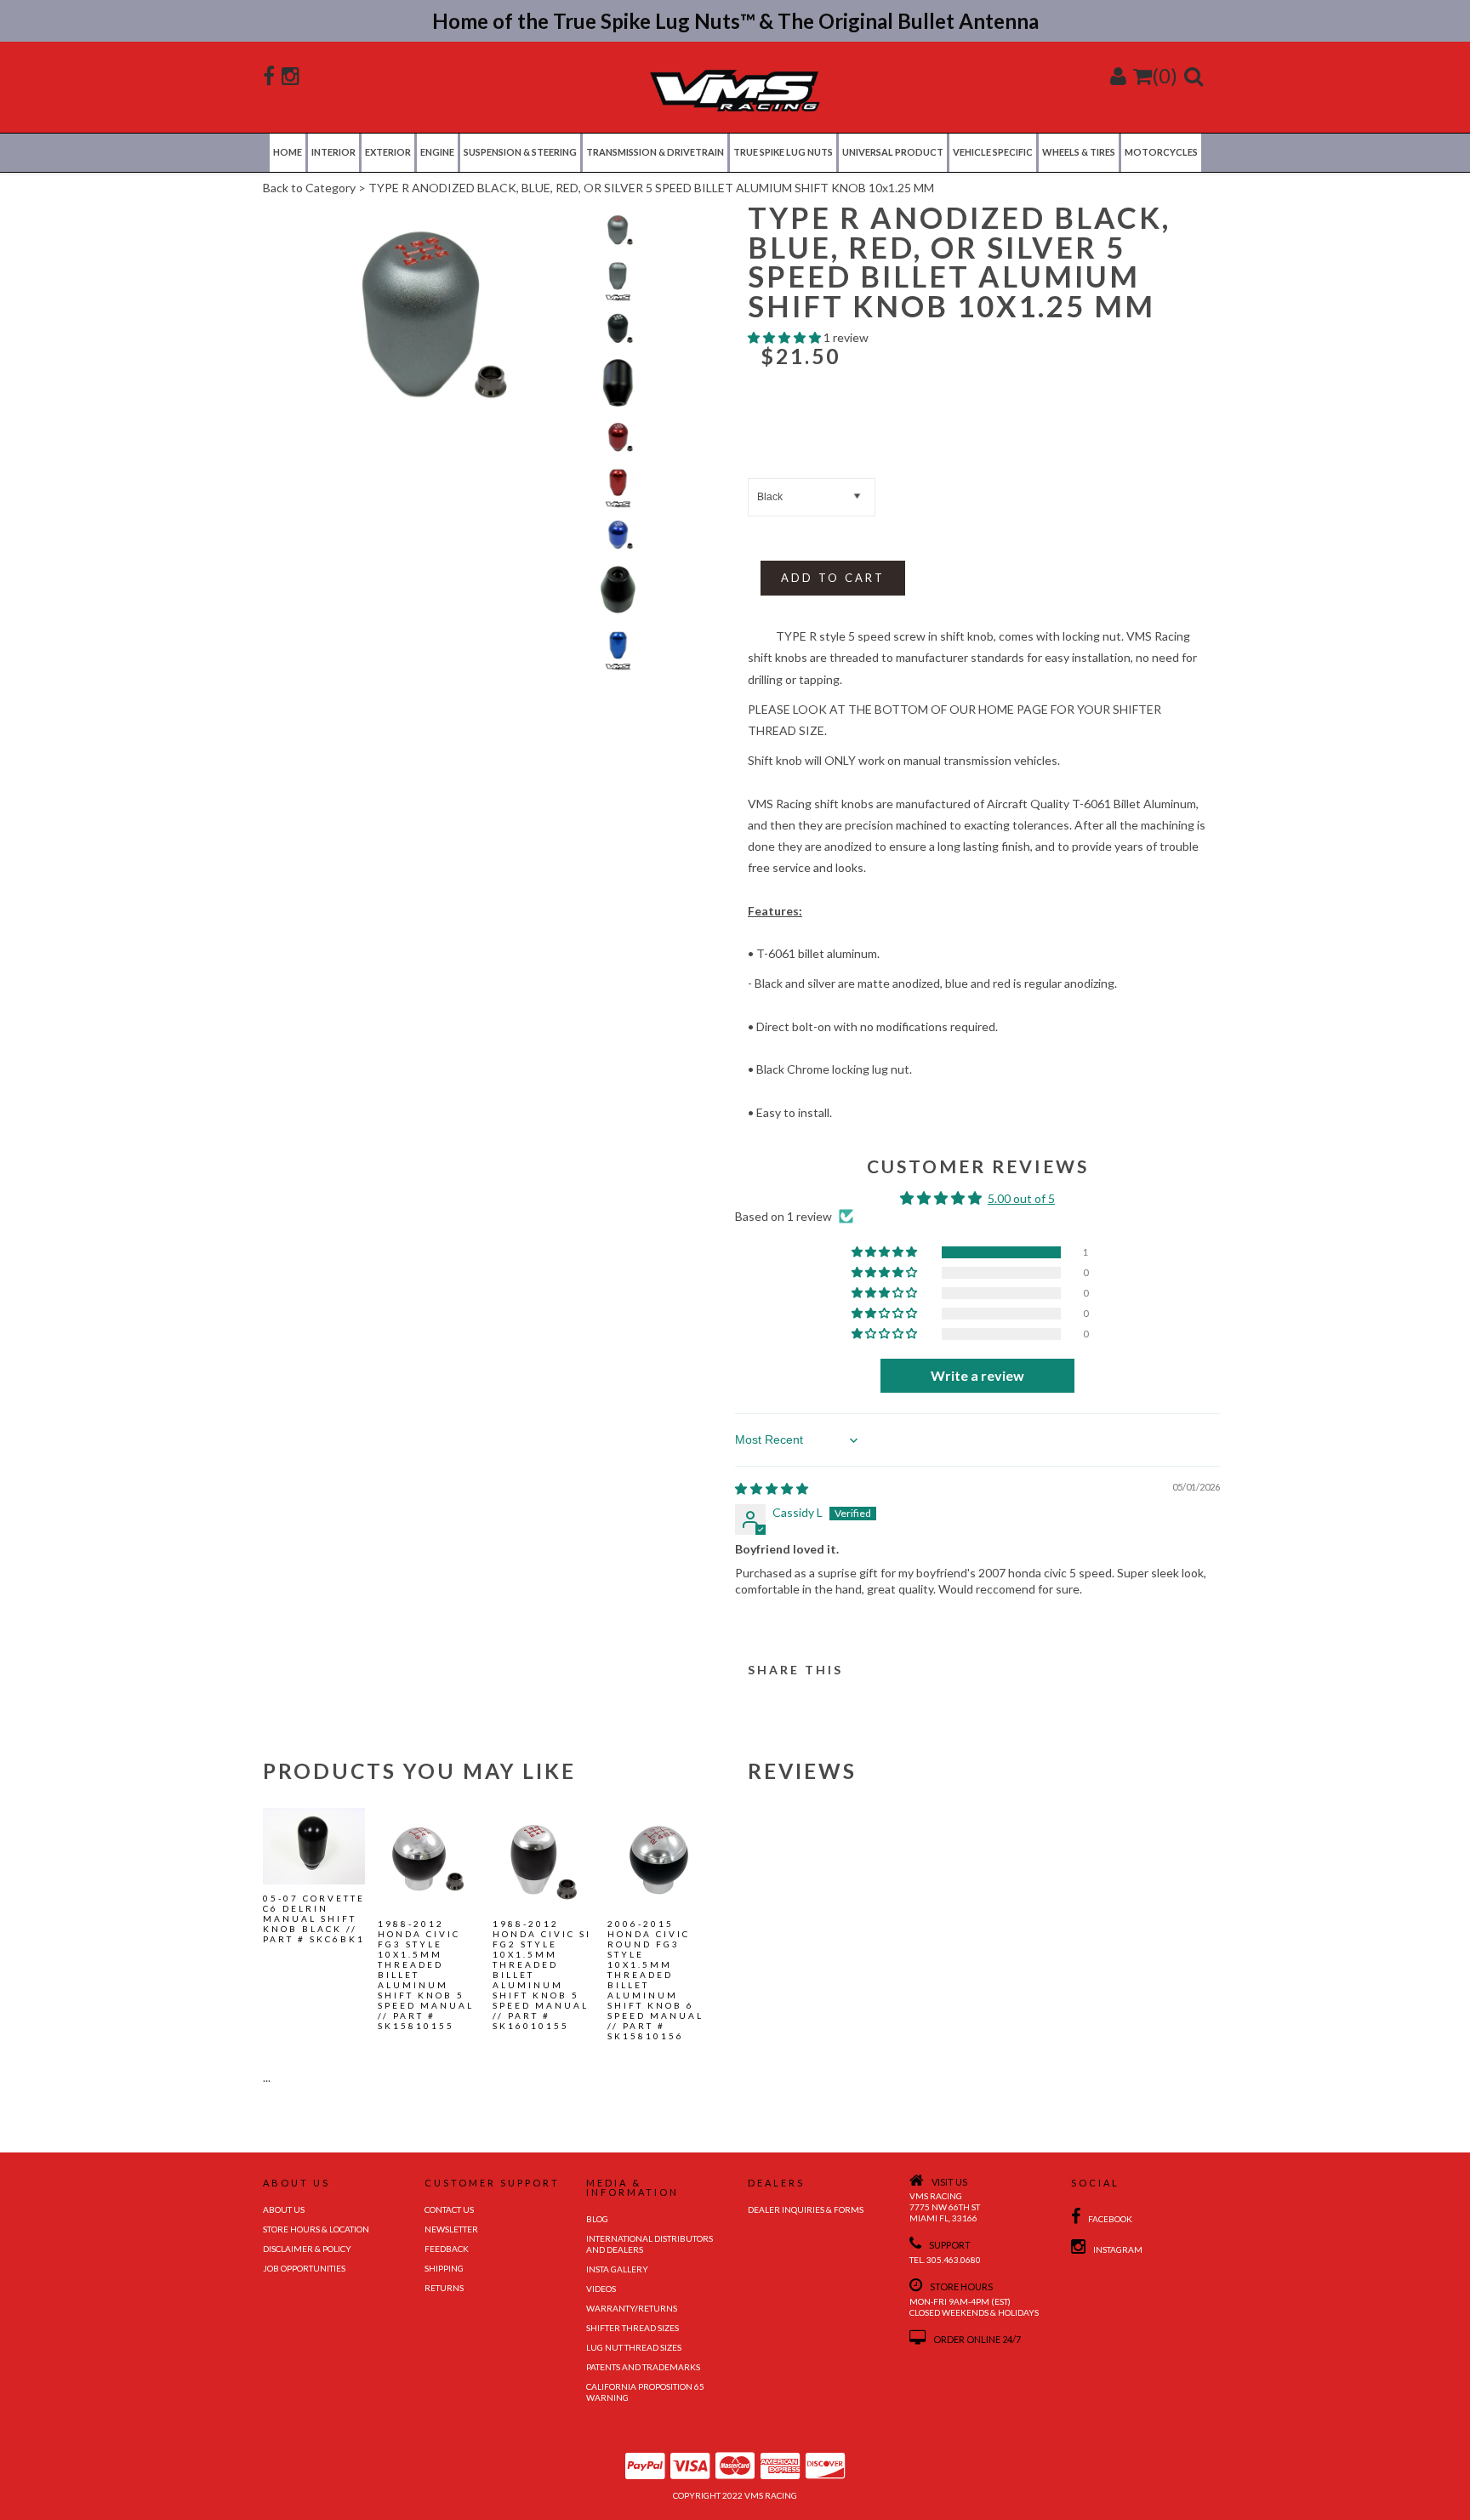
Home (288, 152)
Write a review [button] (977, 1375)
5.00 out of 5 (1021, 1198)
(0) (1165, 75)
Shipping (444, 2268)
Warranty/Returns (632, 2308)
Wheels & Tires (1079, 152)
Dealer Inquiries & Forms (806, 2209)
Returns (444, 2288)
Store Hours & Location (316, 2229)
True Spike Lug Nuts (783, 152)
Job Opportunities (304, 2268)
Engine (437, 152)
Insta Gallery (617, 2269)
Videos (601, 2289)
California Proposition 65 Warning (645, 2392)
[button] (786, 337)
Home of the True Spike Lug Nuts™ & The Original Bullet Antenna (735, 21)
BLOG (597, 2219)
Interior (333, 152)
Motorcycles (1161, 152)
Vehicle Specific (993, 152)
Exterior (388, 152)
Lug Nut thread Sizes (634, 2347)
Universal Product (893, 152)
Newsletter (451, 2229)
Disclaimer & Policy (307, 2249)
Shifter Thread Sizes (632, 2328)
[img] (772, 1488)
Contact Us (449, 2209)
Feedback (447, 2249)
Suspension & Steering (520, 152)
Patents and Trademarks (643, 2367)
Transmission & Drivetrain (655, 152)
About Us (284, 2209)
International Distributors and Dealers (650, 2244)
